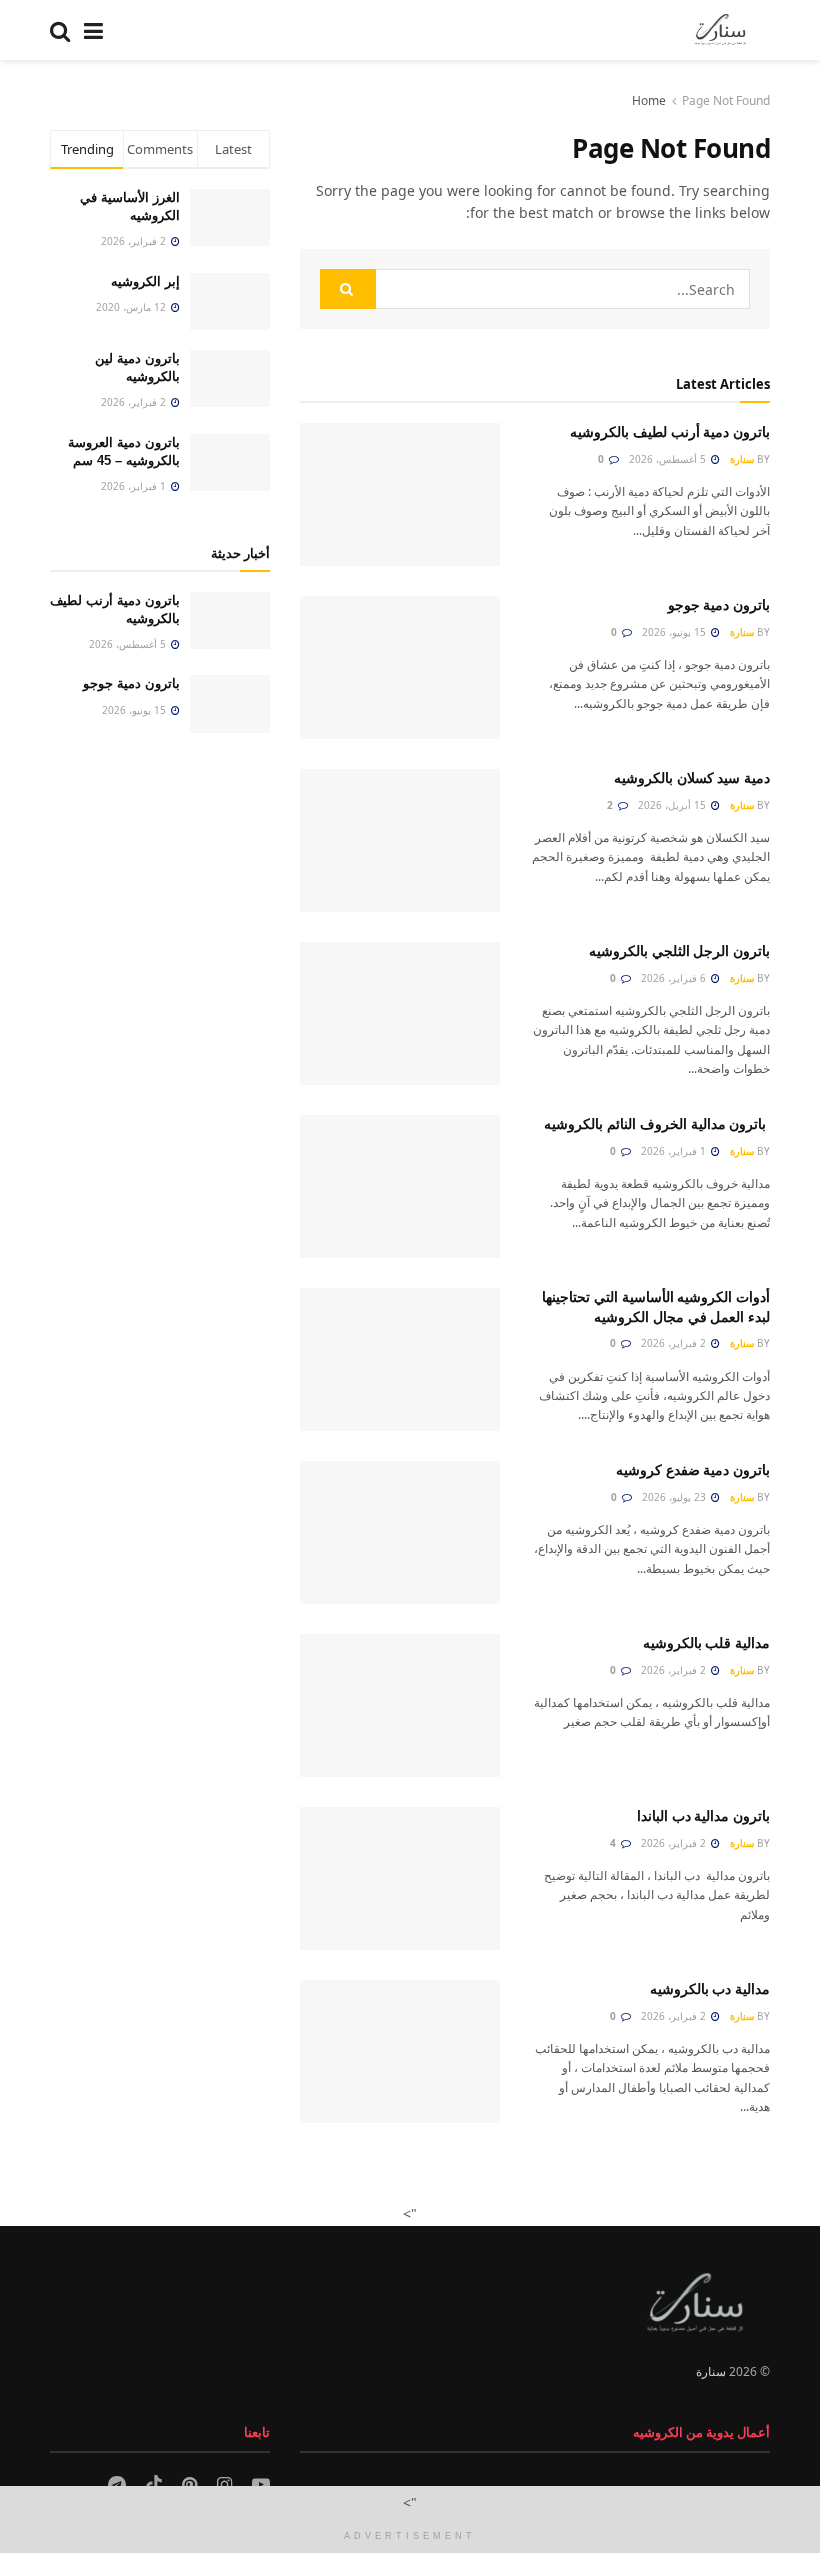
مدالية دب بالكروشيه (710, 1989)
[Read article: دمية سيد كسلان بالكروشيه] (400, 840)
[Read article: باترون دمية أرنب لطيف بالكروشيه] (400, 494)
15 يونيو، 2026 (675, 632)
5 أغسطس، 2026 (669, 459)
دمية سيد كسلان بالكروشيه (690, 778)
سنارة (742, 459)
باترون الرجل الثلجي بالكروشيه (677, 951)
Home (649, 100)
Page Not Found (726, 100)
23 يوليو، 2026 (675, 1497)
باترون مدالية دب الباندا (703, 1816)
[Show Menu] (93, 30)
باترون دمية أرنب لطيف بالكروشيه (668, 432)
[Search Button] (60, 30)
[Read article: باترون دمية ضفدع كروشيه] (400, 1532)
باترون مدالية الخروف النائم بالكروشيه (657, 1124)
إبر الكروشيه (145, 281)
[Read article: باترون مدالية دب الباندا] (400, 1878)
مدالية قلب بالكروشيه (706, 1643)
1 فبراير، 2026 (675, 1151)
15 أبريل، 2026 (673, 805)
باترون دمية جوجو (717, 605)
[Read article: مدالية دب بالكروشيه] (400, 2051)
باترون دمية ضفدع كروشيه (693, 1470)
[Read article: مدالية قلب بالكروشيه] (400, 1705)
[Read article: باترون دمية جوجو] (400, 667)
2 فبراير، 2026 (675, 1343)
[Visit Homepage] (720, 30)
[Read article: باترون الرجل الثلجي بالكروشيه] (400, 1013)
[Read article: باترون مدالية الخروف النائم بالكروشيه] (400, 1186)
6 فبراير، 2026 (675, 978)
